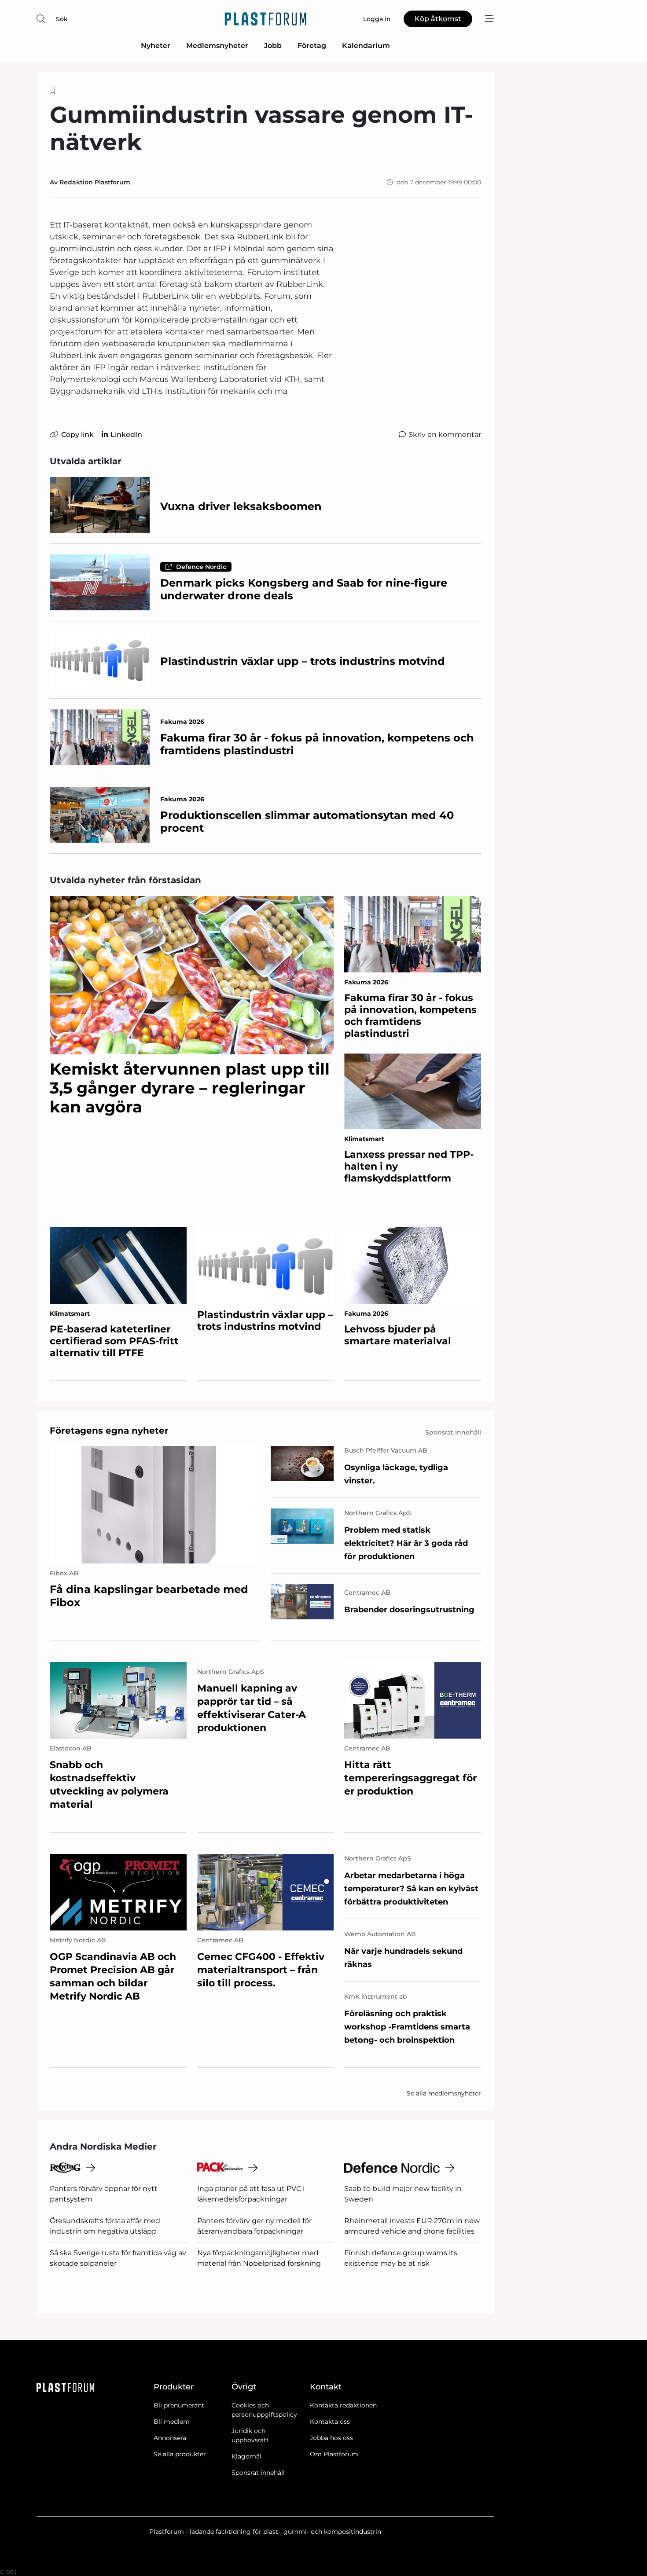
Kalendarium (366, 46)
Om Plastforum (334, 2454)
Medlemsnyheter (217, 46)
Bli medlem (172, 2422)
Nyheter (156, 46)
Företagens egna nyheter (109, 1431)
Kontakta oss (330, 2422)
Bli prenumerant (179, 2405)
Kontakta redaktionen (343, 2405)
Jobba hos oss (331, 2438)
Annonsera (170, 2438)
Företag (312, 46)
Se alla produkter (180, 2454)
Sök (62, 19)
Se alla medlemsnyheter (444, 2093)
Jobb (273, 46)
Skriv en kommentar (445, 435)
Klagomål (246, 2456)
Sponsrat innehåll (258, 2473)
